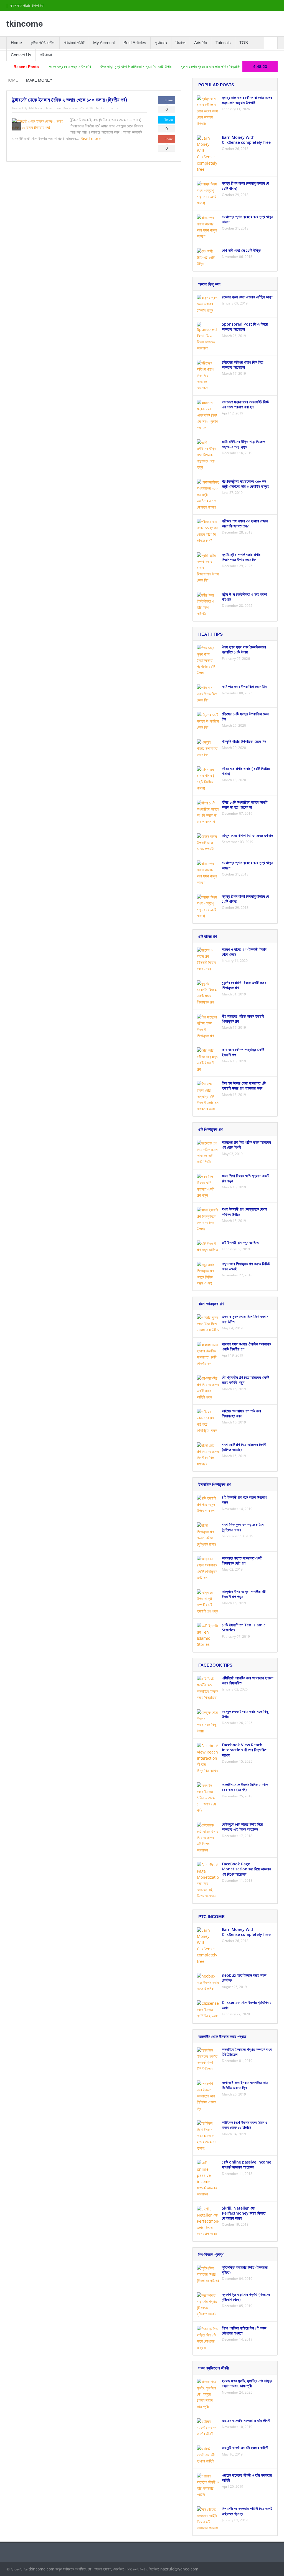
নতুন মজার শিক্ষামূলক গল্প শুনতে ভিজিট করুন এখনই (246, 1266)
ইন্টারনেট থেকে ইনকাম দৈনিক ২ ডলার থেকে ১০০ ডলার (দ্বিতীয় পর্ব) (70, 100)
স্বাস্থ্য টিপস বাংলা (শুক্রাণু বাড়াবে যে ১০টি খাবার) (245, 186)
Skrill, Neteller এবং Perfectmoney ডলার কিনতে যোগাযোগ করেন (244, 2213)
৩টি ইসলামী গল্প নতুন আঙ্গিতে (240, 1243)
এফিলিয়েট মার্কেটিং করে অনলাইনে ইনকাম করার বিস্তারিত (248, 1680)
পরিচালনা (46, 55)
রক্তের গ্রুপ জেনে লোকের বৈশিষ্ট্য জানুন (247, 297)
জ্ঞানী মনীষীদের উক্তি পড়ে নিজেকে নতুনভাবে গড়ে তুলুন (244, 444)
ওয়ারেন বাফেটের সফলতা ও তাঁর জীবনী (246, 2420)
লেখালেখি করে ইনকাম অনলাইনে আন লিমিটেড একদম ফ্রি (245, 2085)
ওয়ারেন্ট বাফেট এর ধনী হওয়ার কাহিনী (245, 2448)
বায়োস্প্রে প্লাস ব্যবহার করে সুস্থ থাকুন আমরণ (247, 219)
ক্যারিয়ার (161, 43)
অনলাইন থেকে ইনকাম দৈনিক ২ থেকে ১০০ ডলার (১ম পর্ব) (245, 1787)
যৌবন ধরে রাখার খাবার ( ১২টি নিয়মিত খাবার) (246, 771)
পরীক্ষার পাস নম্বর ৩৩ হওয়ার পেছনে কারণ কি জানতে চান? (245, 523)
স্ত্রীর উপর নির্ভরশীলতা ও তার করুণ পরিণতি (244, 597)
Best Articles (135, 43)
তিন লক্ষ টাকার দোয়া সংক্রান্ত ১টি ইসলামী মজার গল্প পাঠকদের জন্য (244, 1086)
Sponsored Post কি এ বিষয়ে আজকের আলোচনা (245, 327)
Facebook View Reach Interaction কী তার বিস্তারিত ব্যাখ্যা (244, 1750)
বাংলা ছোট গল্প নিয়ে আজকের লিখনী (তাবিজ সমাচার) (244, 1447)
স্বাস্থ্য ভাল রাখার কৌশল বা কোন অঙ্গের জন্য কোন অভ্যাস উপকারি (247, 100)
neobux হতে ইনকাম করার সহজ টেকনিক (244, 1978)
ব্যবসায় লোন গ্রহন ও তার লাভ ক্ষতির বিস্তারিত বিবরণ (177, 67)
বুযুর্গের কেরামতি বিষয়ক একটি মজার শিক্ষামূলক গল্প (244, 985)
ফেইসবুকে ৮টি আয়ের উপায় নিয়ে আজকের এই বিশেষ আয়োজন (242, 1827)
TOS (244, 43)
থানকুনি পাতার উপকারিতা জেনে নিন (244, 741)
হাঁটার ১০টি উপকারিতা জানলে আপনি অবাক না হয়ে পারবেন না (245, 805)
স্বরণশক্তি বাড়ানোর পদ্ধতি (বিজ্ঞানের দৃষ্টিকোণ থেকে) (246, 2297)
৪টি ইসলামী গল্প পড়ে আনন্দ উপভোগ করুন (244, 1500)
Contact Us (21, 55)
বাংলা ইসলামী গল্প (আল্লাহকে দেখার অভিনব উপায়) (244, 1212)
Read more (91, 138)
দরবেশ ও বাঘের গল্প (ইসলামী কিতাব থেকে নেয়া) (244, 952)
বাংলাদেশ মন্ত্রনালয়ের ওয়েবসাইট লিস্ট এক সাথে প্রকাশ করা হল (245, 404)
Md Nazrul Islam (42, 108)
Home (16, 43)
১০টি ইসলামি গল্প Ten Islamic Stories (244, 1627)
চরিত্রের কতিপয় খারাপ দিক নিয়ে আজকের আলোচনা (243, 365)
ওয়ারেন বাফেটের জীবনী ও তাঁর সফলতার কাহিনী (247, 2478)
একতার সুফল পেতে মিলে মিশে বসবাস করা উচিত (245, 1319)
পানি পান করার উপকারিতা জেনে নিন (244, 687)
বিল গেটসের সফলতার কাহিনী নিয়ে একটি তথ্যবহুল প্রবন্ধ (247, 2511)
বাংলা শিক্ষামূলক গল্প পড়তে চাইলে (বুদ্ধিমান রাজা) (243, 1527)
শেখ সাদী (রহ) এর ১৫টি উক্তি (241, 250)
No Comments (107, 108)
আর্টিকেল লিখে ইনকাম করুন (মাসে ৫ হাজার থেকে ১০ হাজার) (245, 2125)
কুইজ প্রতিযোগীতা (43, 43)
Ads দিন (201, 43)
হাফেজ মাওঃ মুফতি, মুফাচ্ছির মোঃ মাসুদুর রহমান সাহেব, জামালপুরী (247, 2383)
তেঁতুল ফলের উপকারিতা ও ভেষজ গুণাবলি (247, 835)
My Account (104, 43)
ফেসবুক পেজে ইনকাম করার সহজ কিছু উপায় (245, 1714)
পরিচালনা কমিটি (74, 43)
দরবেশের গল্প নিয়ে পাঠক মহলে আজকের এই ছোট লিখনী (246, 1145)
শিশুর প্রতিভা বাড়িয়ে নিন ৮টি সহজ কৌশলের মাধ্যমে (244, 2330)
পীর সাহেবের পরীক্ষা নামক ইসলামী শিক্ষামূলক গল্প (243, 1019)
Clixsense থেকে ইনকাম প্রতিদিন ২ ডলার (247, 2005)
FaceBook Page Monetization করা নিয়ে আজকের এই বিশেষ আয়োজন (247, 1869)
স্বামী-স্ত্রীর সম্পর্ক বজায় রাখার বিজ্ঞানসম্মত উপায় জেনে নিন (241, 557)
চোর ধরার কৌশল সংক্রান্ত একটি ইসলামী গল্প (243, 1052)
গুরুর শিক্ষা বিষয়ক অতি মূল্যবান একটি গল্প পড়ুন (246, 1178)
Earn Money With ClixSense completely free (246, 140)
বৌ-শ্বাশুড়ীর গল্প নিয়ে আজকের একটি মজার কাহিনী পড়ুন (245, 1380)
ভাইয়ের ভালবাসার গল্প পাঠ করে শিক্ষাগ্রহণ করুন (241, 1413)
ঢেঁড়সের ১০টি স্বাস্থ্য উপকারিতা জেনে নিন (245, 716)
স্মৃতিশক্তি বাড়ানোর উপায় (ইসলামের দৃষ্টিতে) (245, 2270)
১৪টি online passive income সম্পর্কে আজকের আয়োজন (247, 2164)
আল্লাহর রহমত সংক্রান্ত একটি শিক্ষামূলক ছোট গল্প (242, 1560)
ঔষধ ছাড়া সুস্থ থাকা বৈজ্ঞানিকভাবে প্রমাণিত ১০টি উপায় (98, 67)
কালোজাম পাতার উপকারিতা (27, 6)
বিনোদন (181, 43)
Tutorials (223, 43)
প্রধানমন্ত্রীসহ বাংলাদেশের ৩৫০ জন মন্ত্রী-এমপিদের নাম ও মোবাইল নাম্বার (246, 484)
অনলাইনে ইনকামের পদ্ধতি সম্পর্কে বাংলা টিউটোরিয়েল (247, 2052)
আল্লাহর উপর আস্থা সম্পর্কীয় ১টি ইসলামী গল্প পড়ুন (244, 1594)
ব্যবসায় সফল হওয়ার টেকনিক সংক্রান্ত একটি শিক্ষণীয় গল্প (246, 1346)
